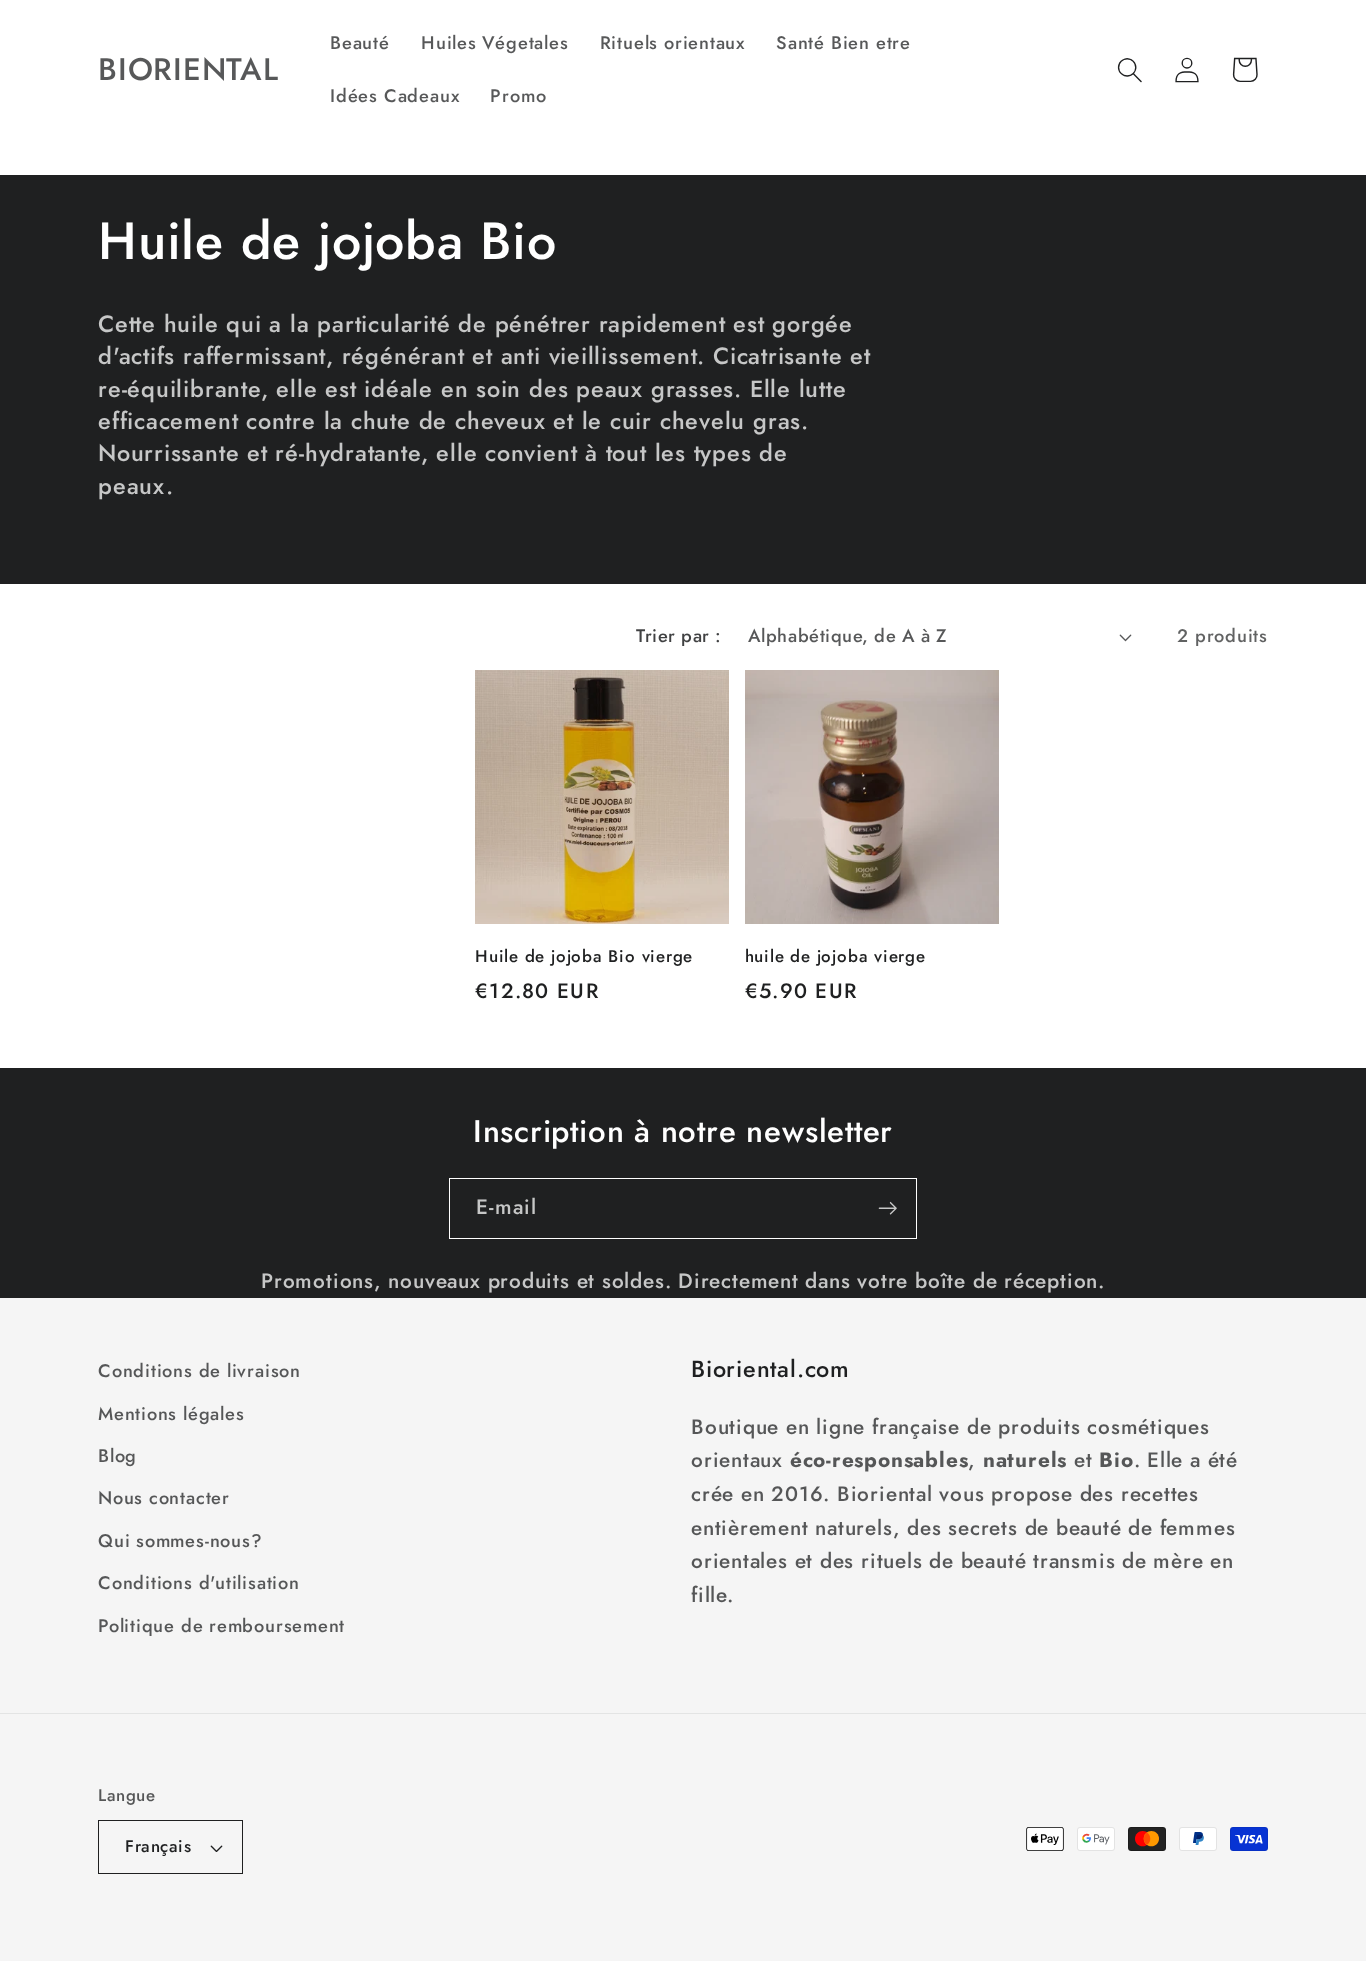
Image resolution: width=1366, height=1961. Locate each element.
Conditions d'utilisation (199, 1583)
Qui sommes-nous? (180, 1541)
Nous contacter (164, 1498)
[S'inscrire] (887, 1208)
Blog (117, 1456)
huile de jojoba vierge (835, 957)
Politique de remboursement (221, 1626)
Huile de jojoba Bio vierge (584, 957)
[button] (1130, 69)
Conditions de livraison (199, 1371)
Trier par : (679, 636)
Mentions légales (171, 1414)
